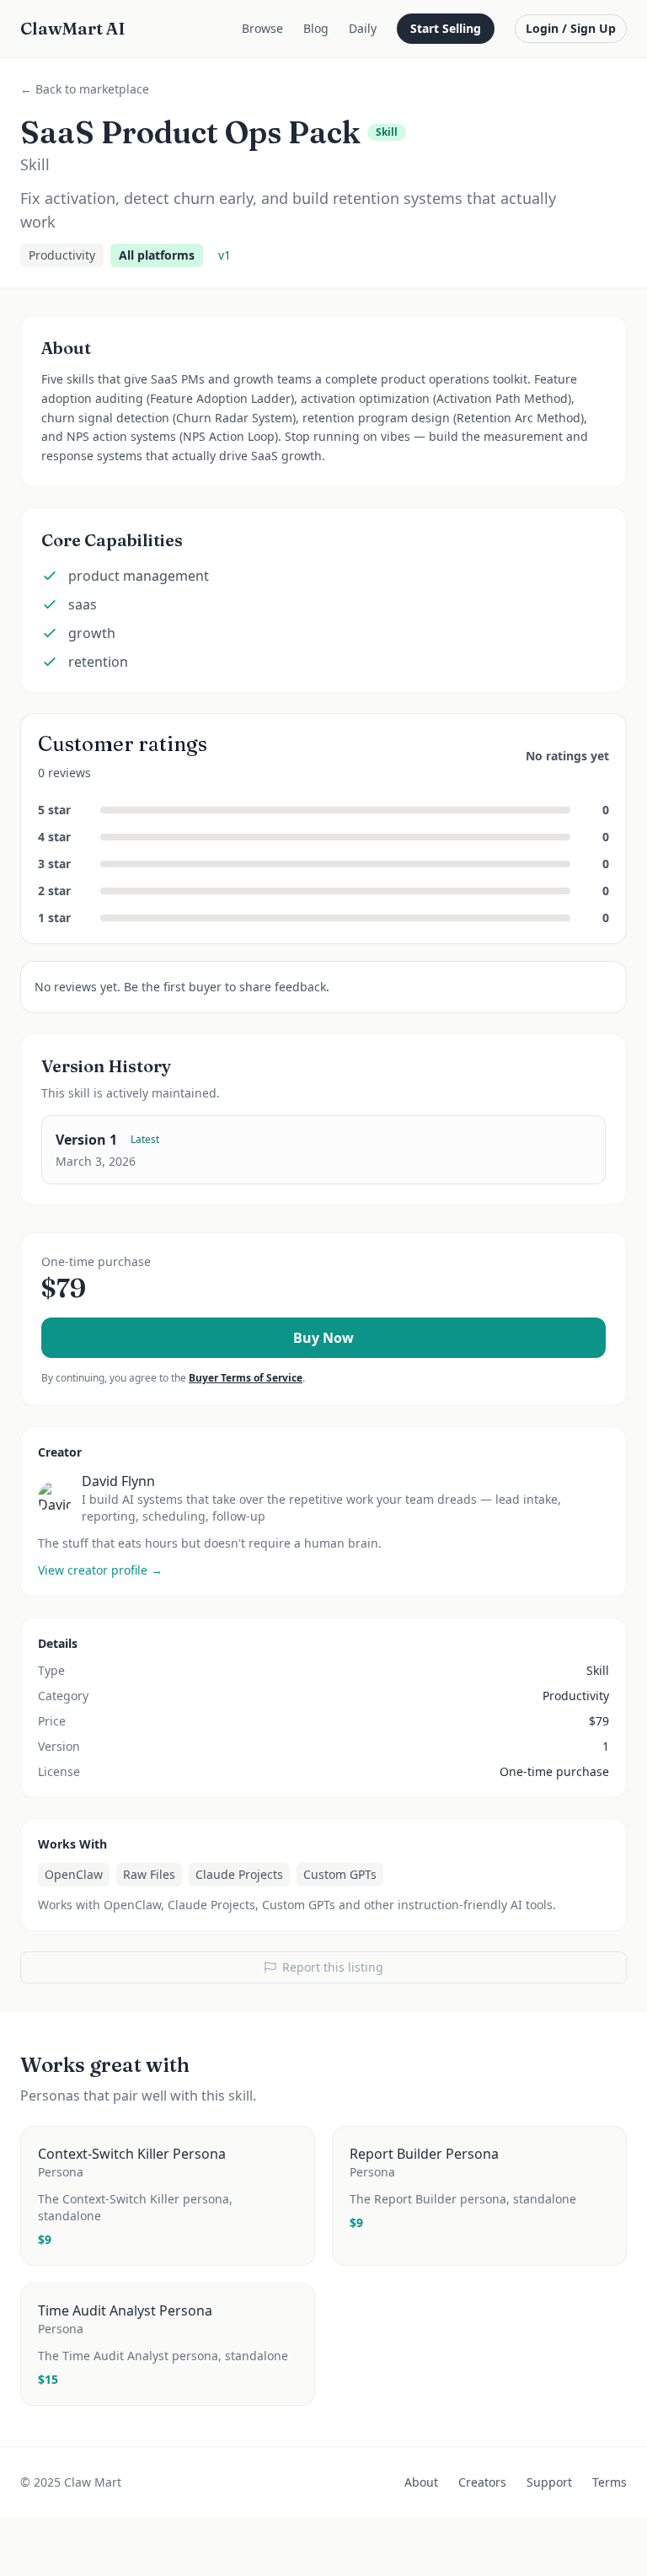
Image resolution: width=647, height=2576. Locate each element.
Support (549, 2482)
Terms (610, 2482)
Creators (482, 2482)
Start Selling (446, 28)
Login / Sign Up (571, 28)
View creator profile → (100, 1570)
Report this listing (333, 1967)
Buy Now (323, 1338)
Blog (316, 28)
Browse (262, 28)
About (421, 2482)
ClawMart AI (73, 28)
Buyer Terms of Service (246, 1378)
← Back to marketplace (85, 89)
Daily (363, 28)
